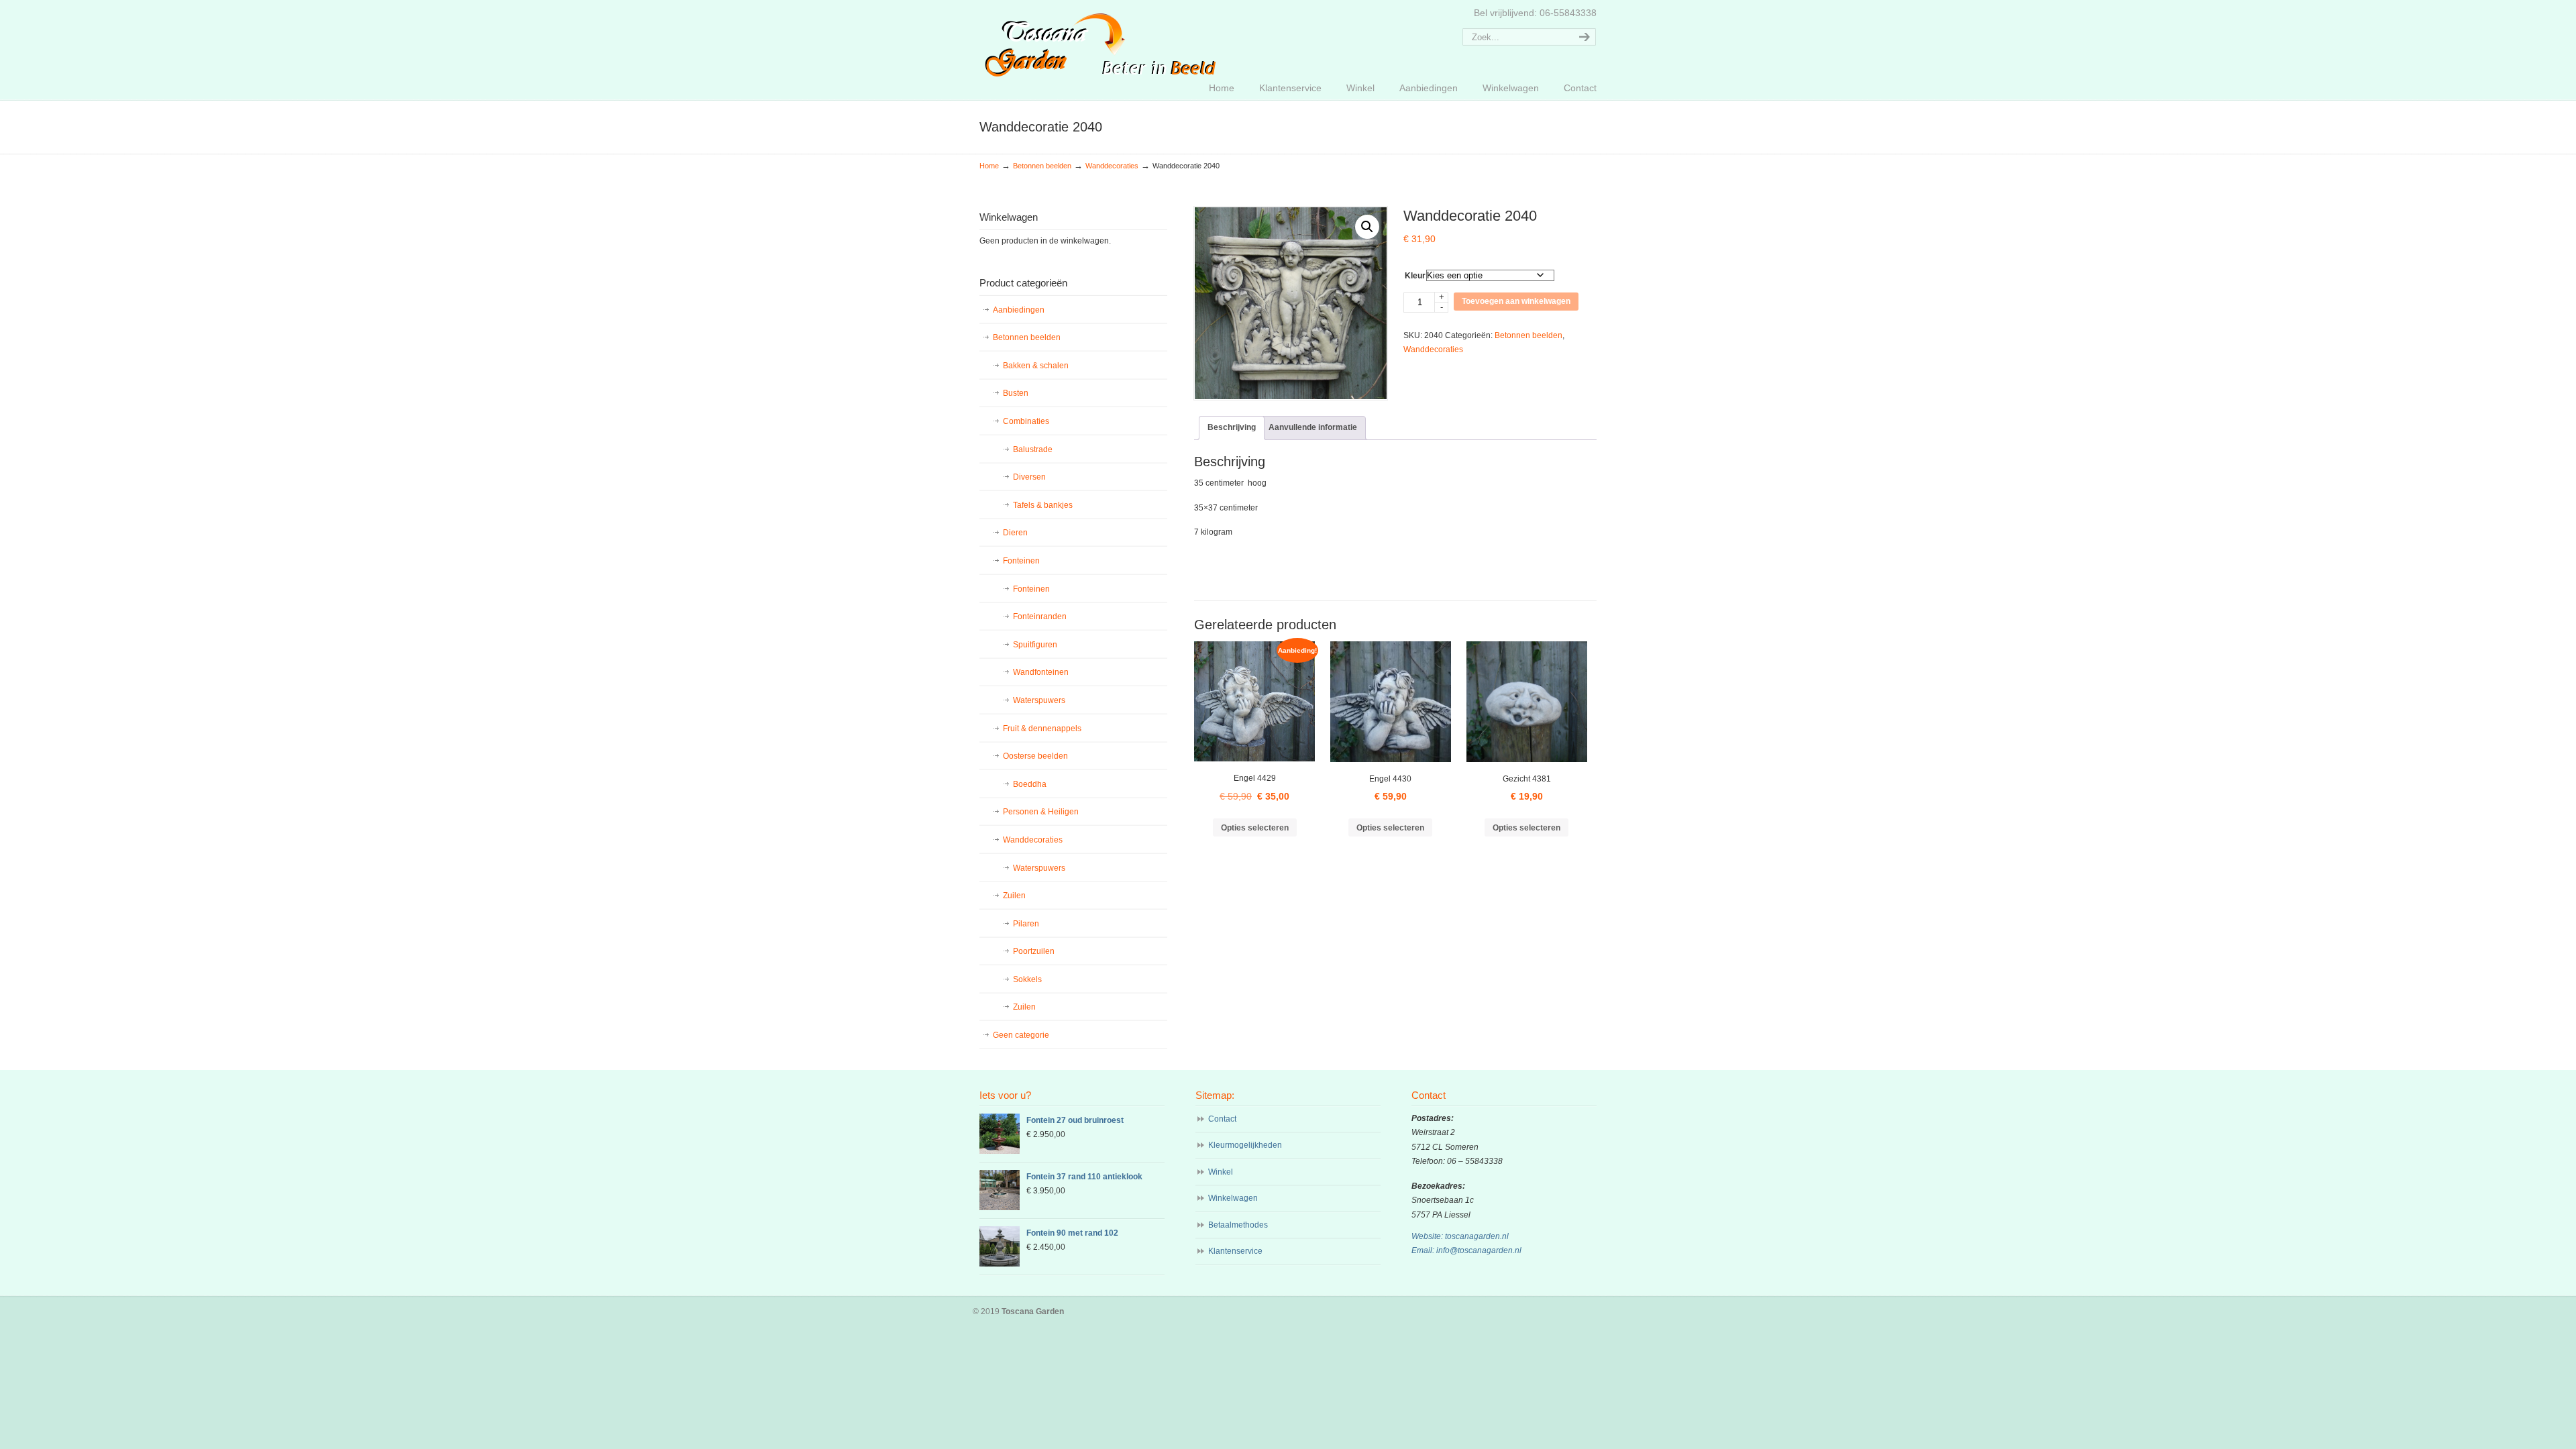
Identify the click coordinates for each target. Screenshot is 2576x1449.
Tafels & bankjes (1043, 505)
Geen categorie (1021, 1035)
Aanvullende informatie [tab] (1313, 427)
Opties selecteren (1255, 828)
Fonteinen (1021, 561)
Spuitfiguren (1035, 645)
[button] (1367, 227)
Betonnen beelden (1042, 166)
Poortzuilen (1034, 951)
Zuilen (1014, 896)
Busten (1016, 393)
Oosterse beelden (1035, 756)
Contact (1222, 1119)
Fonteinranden (1040, 616)
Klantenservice (1235, 1251)
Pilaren (1026, 924)
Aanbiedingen (1019, 310)
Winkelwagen (1233, 1198)
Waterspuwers (1039, 700)
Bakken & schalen (1036, 366)
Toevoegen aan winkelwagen (1516, 301)
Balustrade (1033, 449)
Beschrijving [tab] (1232, 427)
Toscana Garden (1101, 41)
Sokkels (1027, 979)
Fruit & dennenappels (1042, 729)
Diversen (1029, 477)
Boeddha (1030, 784)
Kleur (1415, 276)
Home (989, 166)
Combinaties (1026, 421)
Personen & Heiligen (1041, 812)
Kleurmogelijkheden (1245, 1145)
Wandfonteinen (1041, 672)
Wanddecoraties (1112, 166)
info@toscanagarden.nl (1479, 1250)
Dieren (1015, 533)
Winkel (1221, 1172)
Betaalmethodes (1238, 1225)
